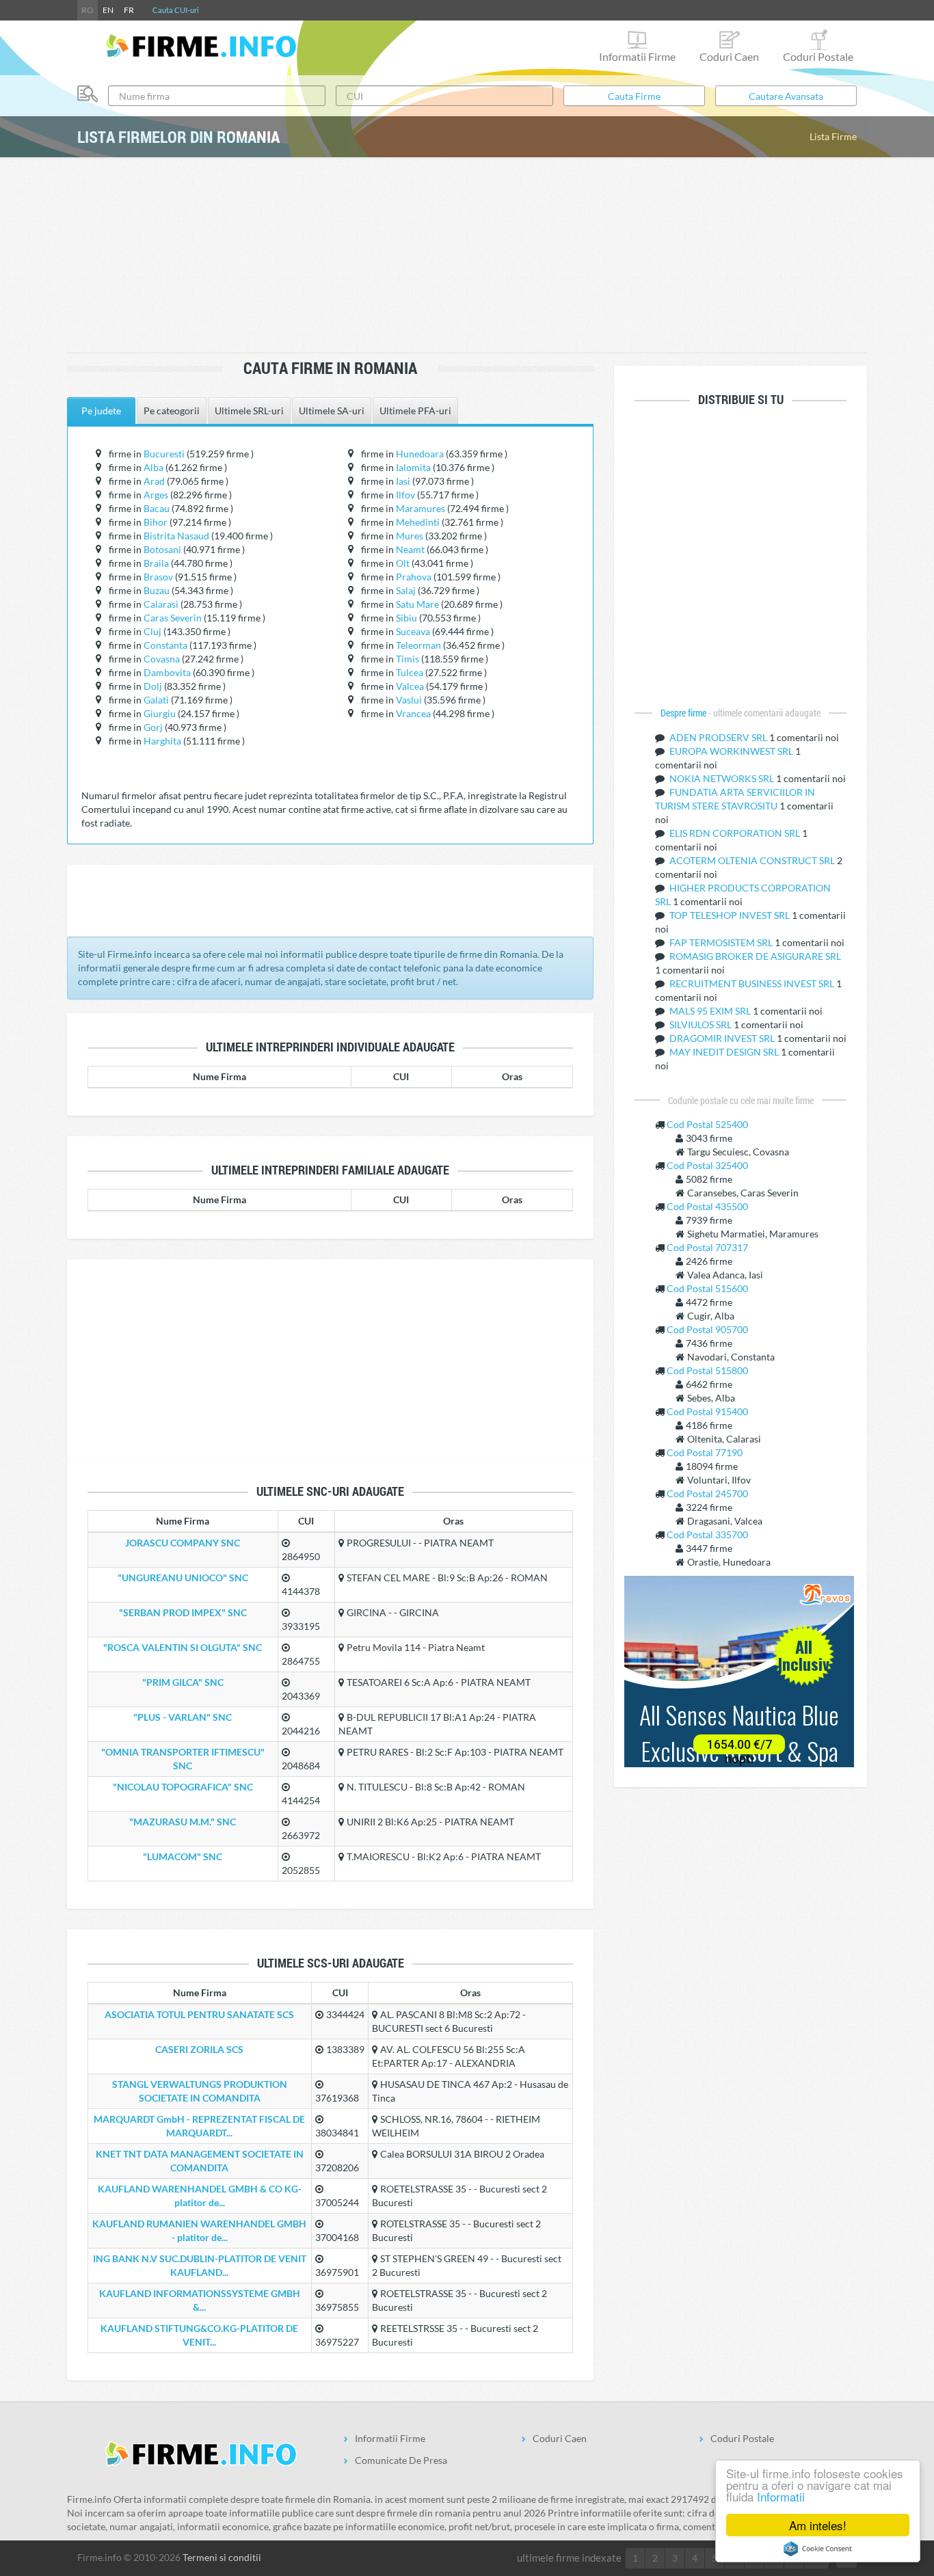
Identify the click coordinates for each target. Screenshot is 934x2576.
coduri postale (818, 56)
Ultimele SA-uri (332, 411)
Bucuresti (164, 454)
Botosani (162, 549)
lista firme (833, 136)
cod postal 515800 (707, 1370)
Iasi (403, 481)
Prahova (414, 577)
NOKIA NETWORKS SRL (723, 778)
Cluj (152, 631)
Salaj (406, 590)
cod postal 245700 (707, 1493)
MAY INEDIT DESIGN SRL (725, 1052)
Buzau (157, 590)
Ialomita (413, 467)
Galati (156, 700)
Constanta (165, 645)
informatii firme (637, 56)
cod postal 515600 (707, 1288)
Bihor (156, 522)
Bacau (157, 508)
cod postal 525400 (707, 1124)
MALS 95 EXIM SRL (711, 1011)
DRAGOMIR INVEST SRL (723, 1038)
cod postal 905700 (707, 1329)
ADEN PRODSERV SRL (719, 737)
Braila (156, 563)
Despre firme (684, 713)
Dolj (153, 686)
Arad (154, 481)
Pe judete (101, 411)
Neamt (410, 549)
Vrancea (413, 713)
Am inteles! (818, 2525)
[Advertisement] (467, 256)
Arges (156, 495)
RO (88, 10)
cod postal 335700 (707, 1534)
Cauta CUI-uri (176, 10)
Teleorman (418, 645)
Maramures (421, 508)
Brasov (158, 577)
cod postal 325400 (707, 1165)
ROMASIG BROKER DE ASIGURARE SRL (755, 956)
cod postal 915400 (707, 1411)
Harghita (162, 741)
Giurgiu (160, 713)
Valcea (410, 686)
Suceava (413, 631)
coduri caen (729, 56)
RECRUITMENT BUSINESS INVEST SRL (753, 983)
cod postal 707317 (707, 1247)
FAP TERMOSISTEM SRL (722, 942)
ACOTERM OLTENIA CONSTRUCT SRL (753, 860)
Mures (410, 536)
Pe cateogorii (172, 411)
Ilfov (405, 495)
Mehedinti (418, 522)
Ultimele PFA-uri (415, 411)
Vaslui (409, 700)
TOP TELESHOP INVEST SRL (731, 915)
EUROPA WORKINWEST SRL (732, 751)
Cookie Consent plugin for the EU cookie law (818, 2549)
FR (129, 10)
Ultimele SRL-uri (249, 411)
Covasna (162, 659)
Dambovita (167, 672)
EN (108, 10)
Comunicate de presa (401, 2460)
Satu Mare (417, 604)
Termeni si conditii (222, 2557)
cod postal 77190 (705, 1452)
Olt (403, 563)
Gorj (153, 727)
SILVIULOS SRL (702, 1024)
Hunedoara (420, 454)
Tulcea (410, 672)
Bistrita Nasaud (176, 536)
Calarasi (161, 604)
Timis (408, 659)
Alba (154, 467)
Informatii (781, 2496)
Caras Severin (173, 618)
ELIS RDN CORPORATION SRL (736, 833)
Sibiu (406, 618)
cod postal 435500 (707, 1206)
